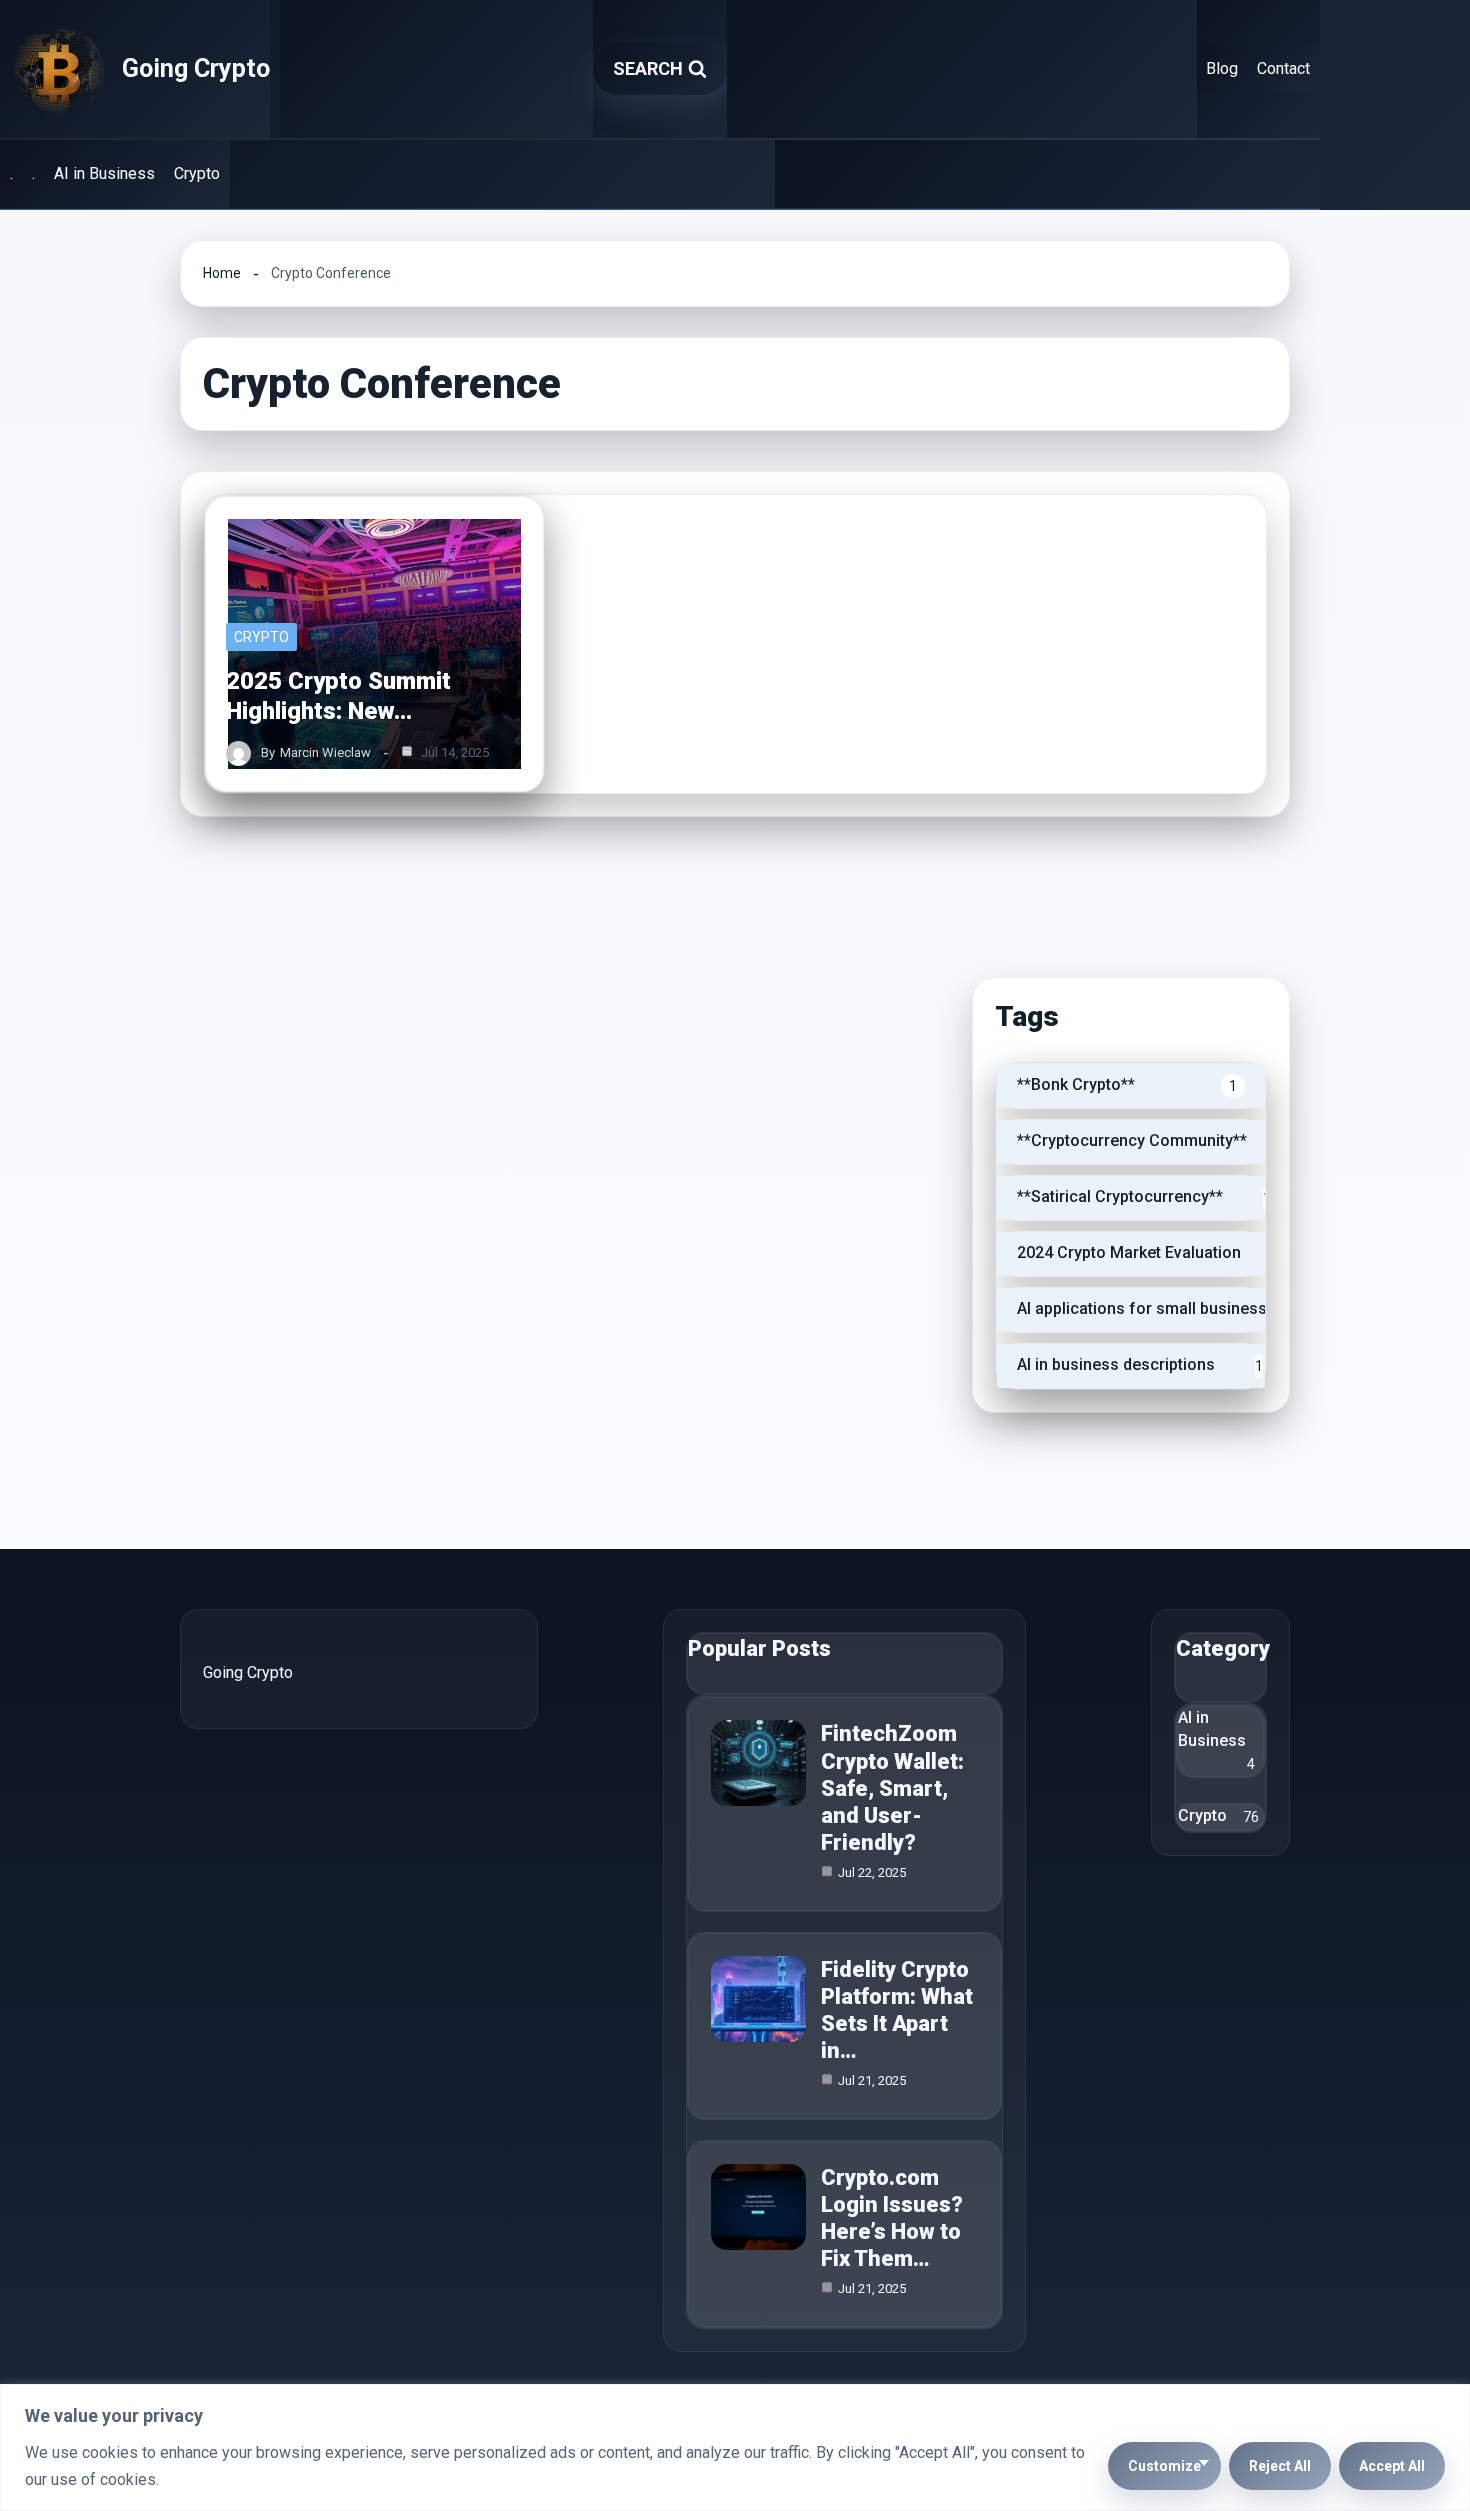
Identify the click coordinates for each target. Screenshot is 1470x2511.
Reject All (1280, 2466)
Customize (1164, 2466)
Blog (1222, 68)
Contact (1283, 68)
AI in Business (104, 173)
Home (222, 273)
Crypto (197, 173)
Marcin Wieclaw (325, 752)
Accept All (1392, 2466)
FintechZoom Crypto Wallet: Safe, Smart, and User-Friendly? (892, 1788)
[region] (735, 2447)
